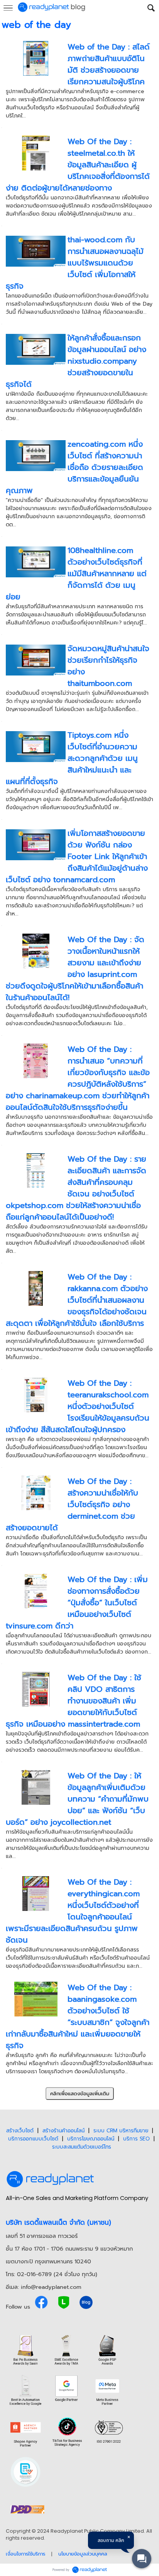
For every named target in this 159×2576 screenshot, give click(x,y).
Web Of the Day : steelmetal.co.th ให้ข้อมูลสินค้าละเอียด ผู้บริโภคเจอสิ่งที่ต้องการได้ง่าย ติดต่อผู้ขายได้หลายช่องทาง (78, 165)
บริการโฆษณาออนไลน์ (91, 2139)
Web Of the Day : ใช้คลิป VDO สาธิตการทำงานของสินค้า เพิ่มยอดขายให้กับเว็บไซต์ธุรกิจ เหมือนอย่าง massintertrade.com (74, 1701)
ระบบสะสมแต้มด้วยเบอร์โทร (82, 2147)
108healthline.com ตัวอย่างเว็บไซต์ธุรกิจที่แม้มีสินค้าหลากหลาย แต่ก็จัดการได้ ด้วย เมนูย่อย (76, 573)
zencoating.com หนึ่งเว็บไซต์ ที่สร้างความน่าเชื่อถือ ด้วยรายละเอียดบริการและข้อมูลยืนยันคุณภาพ (74, 467)
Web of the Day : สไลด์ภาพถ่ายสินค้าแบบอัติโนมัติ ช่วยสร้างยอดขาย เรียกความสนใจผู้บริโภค (109, 64)
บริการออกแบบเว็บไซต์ (33, 2139)
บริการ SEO (136, 2139)
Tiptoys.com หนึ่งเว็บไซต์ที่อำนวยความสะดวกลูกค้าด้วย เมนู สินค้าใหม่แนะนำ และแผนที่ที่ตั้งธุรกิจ (72, 758)
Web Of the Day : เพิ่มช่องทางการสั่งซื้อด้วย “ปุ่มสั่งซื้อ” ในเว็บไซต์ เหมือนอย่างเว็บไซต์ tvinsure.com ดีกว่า (77, 1603)
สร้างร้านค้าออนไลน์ (63, 2131)
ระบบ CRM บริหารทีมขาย (121, 2131)
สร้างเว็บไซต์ (20, 2131)
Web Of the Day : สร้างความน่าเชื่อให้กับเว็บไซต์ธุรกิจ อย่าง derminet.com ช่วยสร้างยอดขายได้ (72, 1504)
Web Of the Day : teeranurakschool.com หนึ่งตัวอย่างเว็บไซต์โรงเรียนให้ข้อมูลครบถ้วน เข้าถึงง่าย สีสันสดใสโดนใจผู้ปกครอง (78, 1406)
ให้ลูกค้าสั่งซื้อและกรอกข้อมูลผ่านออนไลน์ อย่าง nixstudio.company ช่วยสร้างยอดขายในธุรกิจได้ (76, 361)
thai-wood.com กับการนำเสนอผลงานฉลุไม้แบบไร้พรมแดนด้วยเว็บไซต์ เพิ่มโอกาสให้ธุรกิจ (75, 263)
